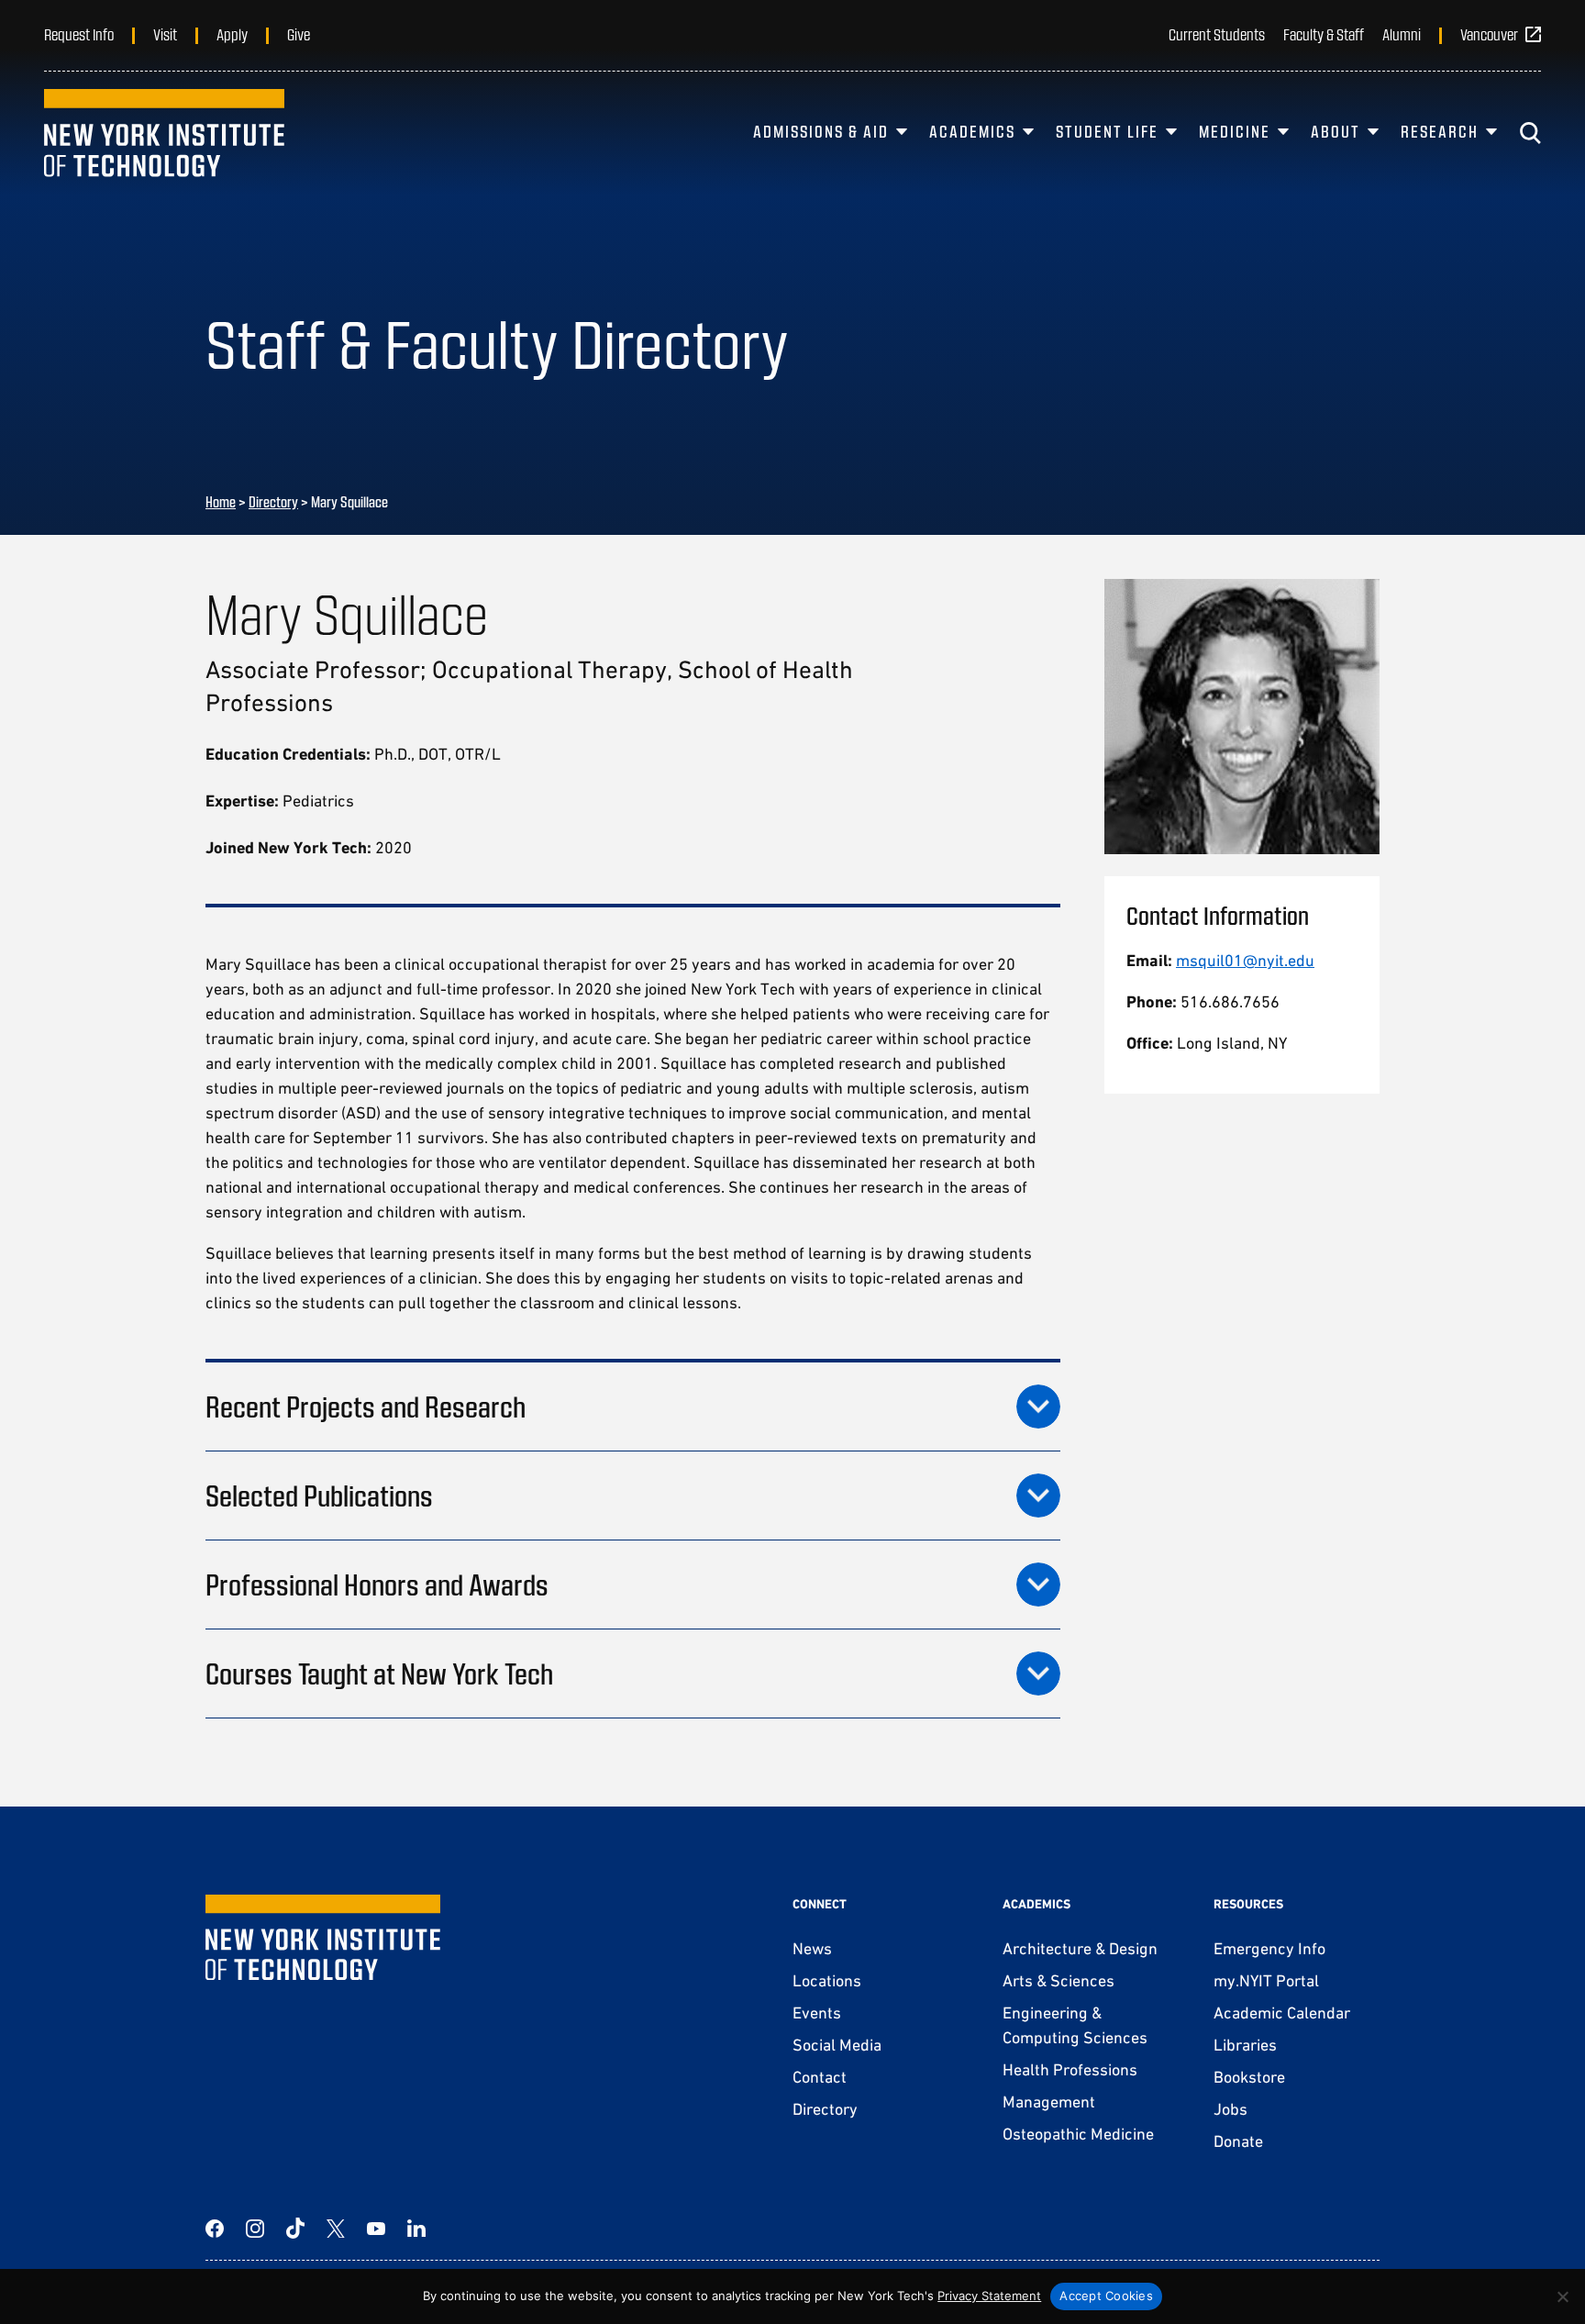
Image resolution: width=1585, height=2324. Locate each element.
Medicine (1235, 131)
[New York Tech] (164, 133)
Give (299, 34)
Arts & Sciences (1059, 1980)
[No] (1562, 2296)
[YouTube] (376, 2229)
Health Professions (1070, 2069)
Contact (820, 2077)
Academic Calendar (1282, 2013)
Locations (827, 1980)
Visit (165, 34)
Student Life (1107, 131)
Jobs (1230, 2109)
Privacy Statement (989, 2296)
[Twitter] (336, 2229)
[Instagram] (255, 2229)
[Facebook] (215, 2229)
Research (1440, 131)
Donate (1238, 2141)
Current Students (1217, 34)
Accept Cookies (1106, 2296)
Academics (972, 131)
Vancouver (1489, 34)
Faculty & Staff (1324, 34)
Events (817, 2013)
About (1336, 131)
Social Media (837, 2045)
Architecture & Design (1080, 1948)
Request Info (79, 34)
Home (221, 501)
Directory (273, 501)
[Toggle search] (1530, 133)
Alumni (1402, 34)
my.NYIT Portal (1266, 1980)
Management (1049, 2102)
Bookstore (1249, 2077)
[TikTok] (295, 2229)
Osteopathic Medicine (1078, 2134)
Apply (232, 34)
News (812, 1948)
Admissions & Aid (821, 131)
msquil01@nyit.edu (1245, 960)
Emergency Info (1269, 1948)
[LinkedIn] (416, 2229)
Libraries (1245, 2045)
